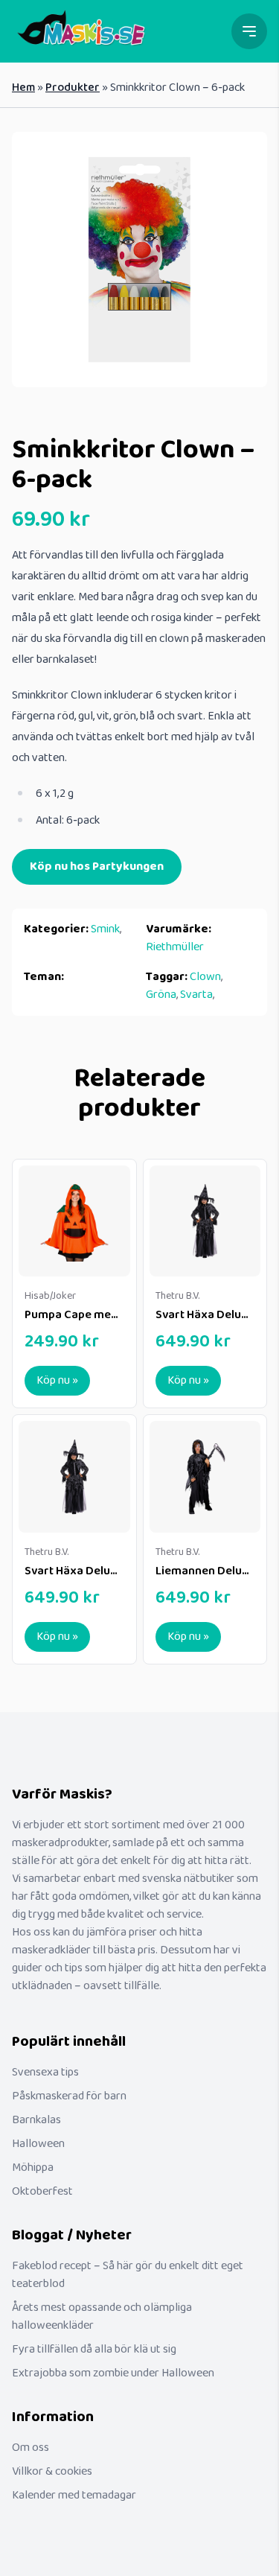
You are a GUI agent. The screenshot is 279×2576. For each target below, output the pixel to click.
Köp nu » (57, 1380)
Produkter (73, 88)
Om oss (31, 2448)
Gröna (161, 995)
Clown (205, 977)
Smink (105, 929)
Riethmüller (175, 947)
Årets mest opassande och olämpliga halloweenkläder (102, 2316)
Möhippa (33, 2168)
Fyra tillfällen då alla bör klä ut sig (94, 2349)
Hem (23, 88)
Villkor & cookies (52, 2471)
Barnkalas (36, 2120)
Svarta (196, 995)
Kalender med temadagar (74, 2495)
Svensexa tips (45, 2072)
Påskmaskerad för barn (69, 2096)
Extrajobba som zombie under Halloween (113, 2373)
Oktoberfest (42, 2191)
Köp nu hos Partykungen (97, 866)
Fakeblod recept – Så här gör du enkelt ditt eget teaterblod (128, 2275)
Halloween (38, 2144)
